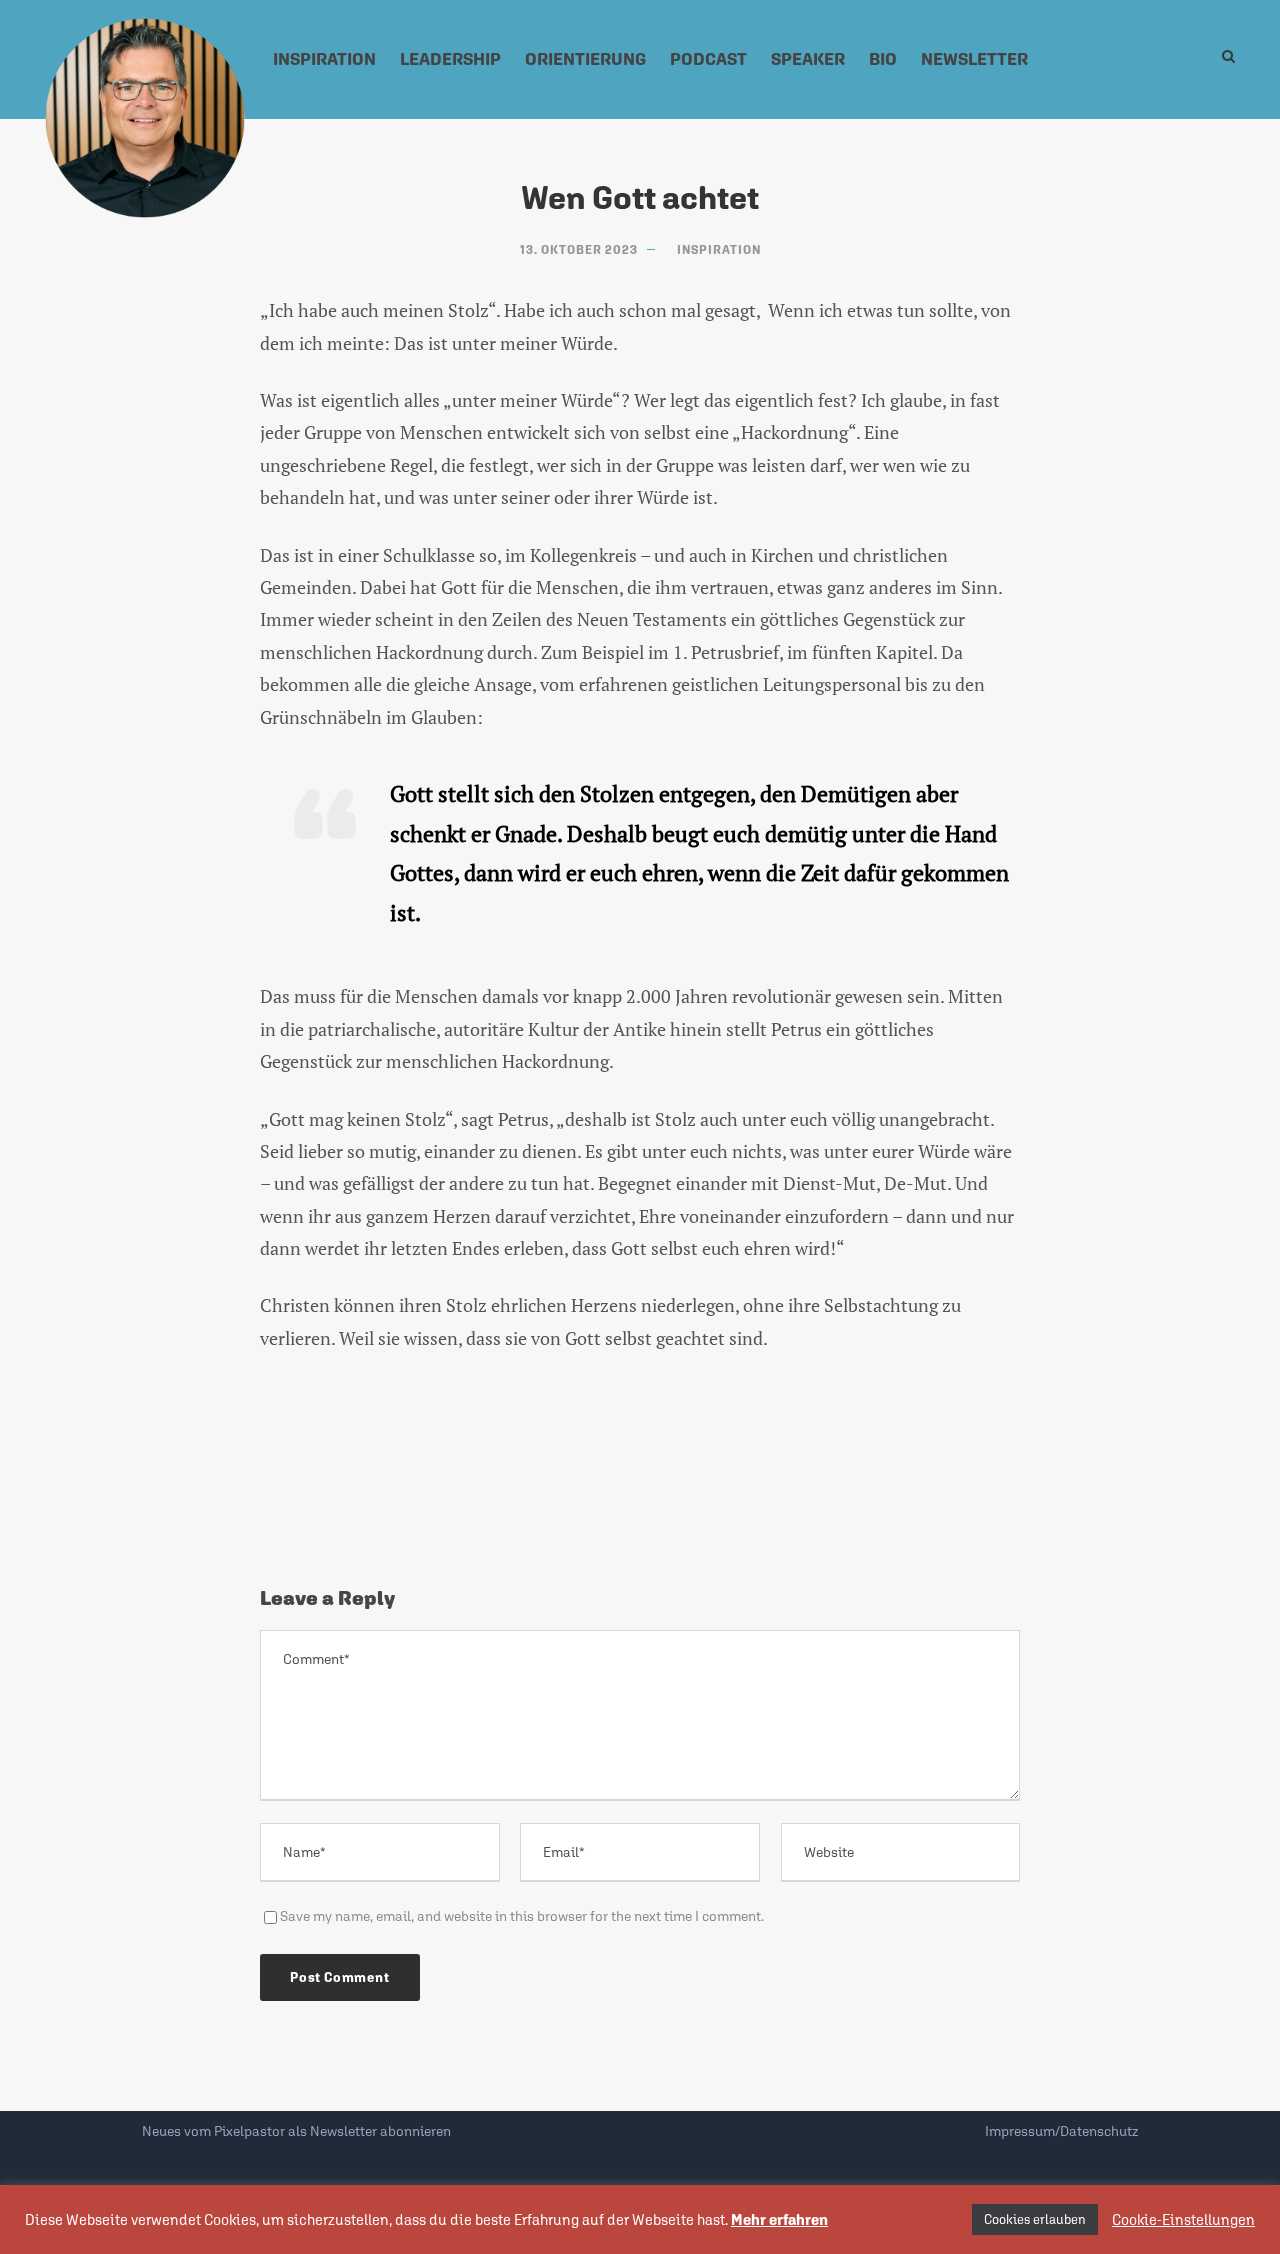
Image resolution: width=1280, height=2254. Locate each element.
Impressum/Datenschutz (1061, 2131)
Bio (883, 59)
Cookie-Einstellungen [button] (1183, 2219)
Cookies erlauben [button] (1035, 2219)
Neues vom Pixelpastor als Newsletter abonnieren (296, 2131)
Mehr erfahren (779, 2219)
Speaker (808, 59)
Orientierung (585, 59)
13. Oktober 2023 (579, 250)
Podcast (708, 59)
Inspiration (324, 59)
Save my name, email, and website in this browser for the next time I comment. (522, 1916)
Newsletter (974, 59)
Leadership (450, 59)
